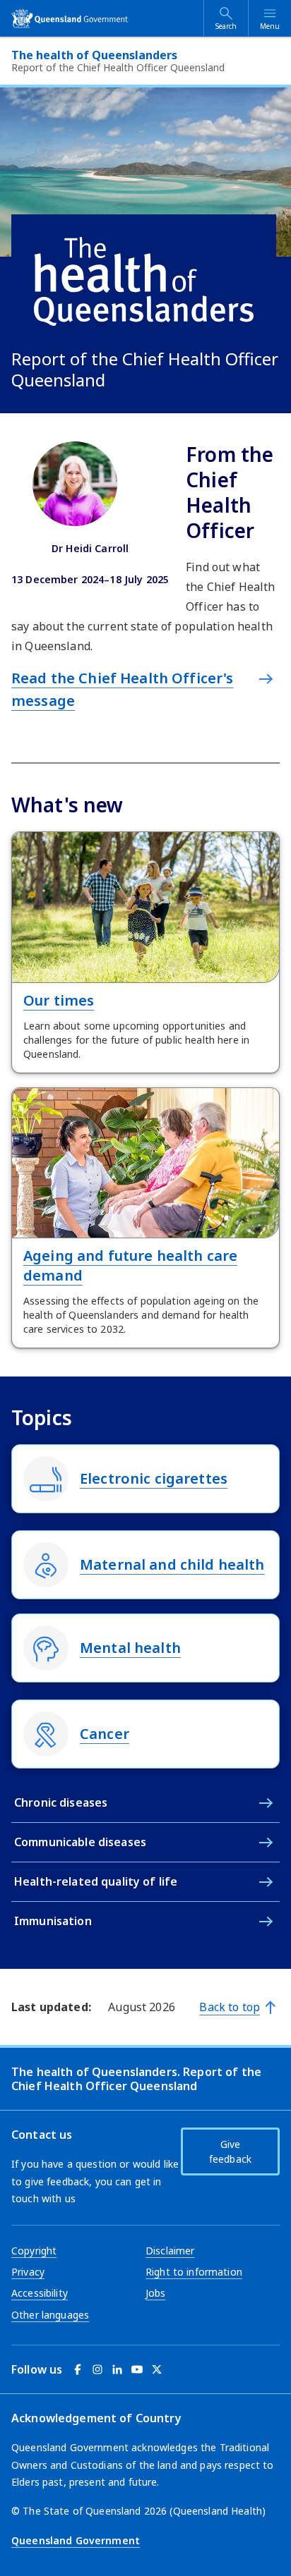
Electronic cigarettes (154, 1478)
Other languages (50, 2315)
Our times (59, 1000)
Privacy (28, 2272)
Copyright (34, 2251)
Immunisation (53, 1921)
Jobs (156, 2293)
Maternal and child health (172, 1564)
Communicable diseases (80, 1842)
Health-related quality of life (96, 1881)
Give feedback (230, 2151)
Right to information (194, 2272)
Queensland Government (76, 2540)
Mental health (130, 1648)
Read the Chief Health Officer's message (122, 689)
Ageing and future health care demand (130, 1265)
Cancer (105, 1734)
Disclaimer (170, 2251)
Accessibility (40, 2293)
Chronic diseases (61, 1802)
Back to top (230, 2007)
